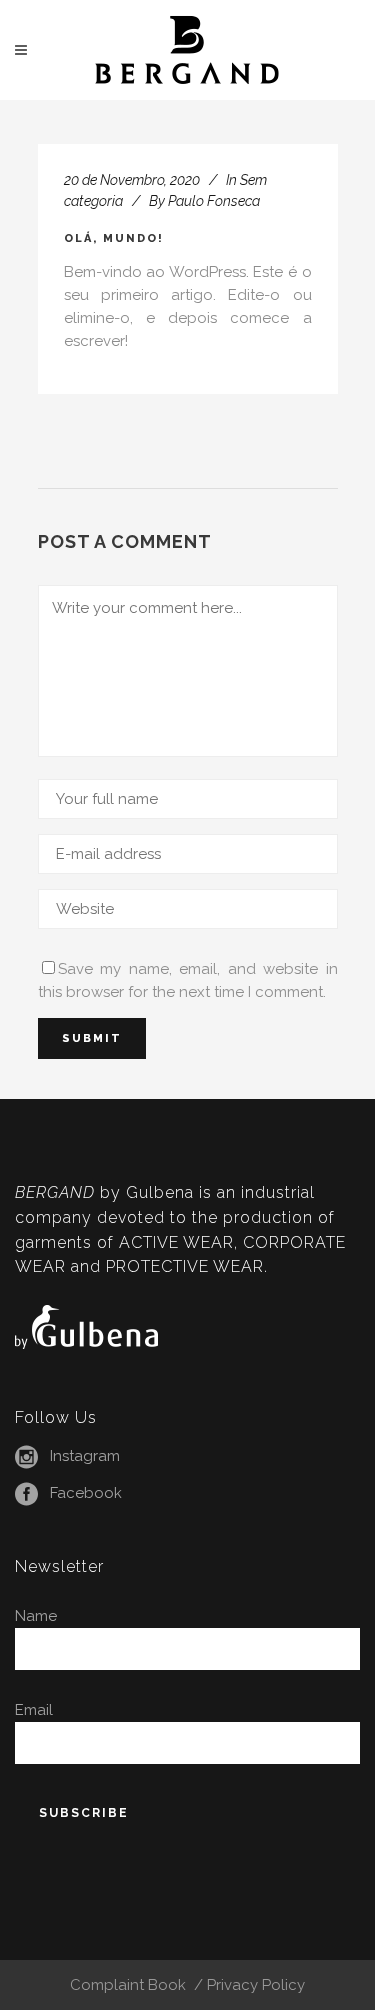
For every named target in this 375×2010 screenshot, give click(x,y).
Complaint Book (130, 1985)
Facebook (86, 1493)
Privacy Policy (256, 1985)
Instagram (85, 1456)
